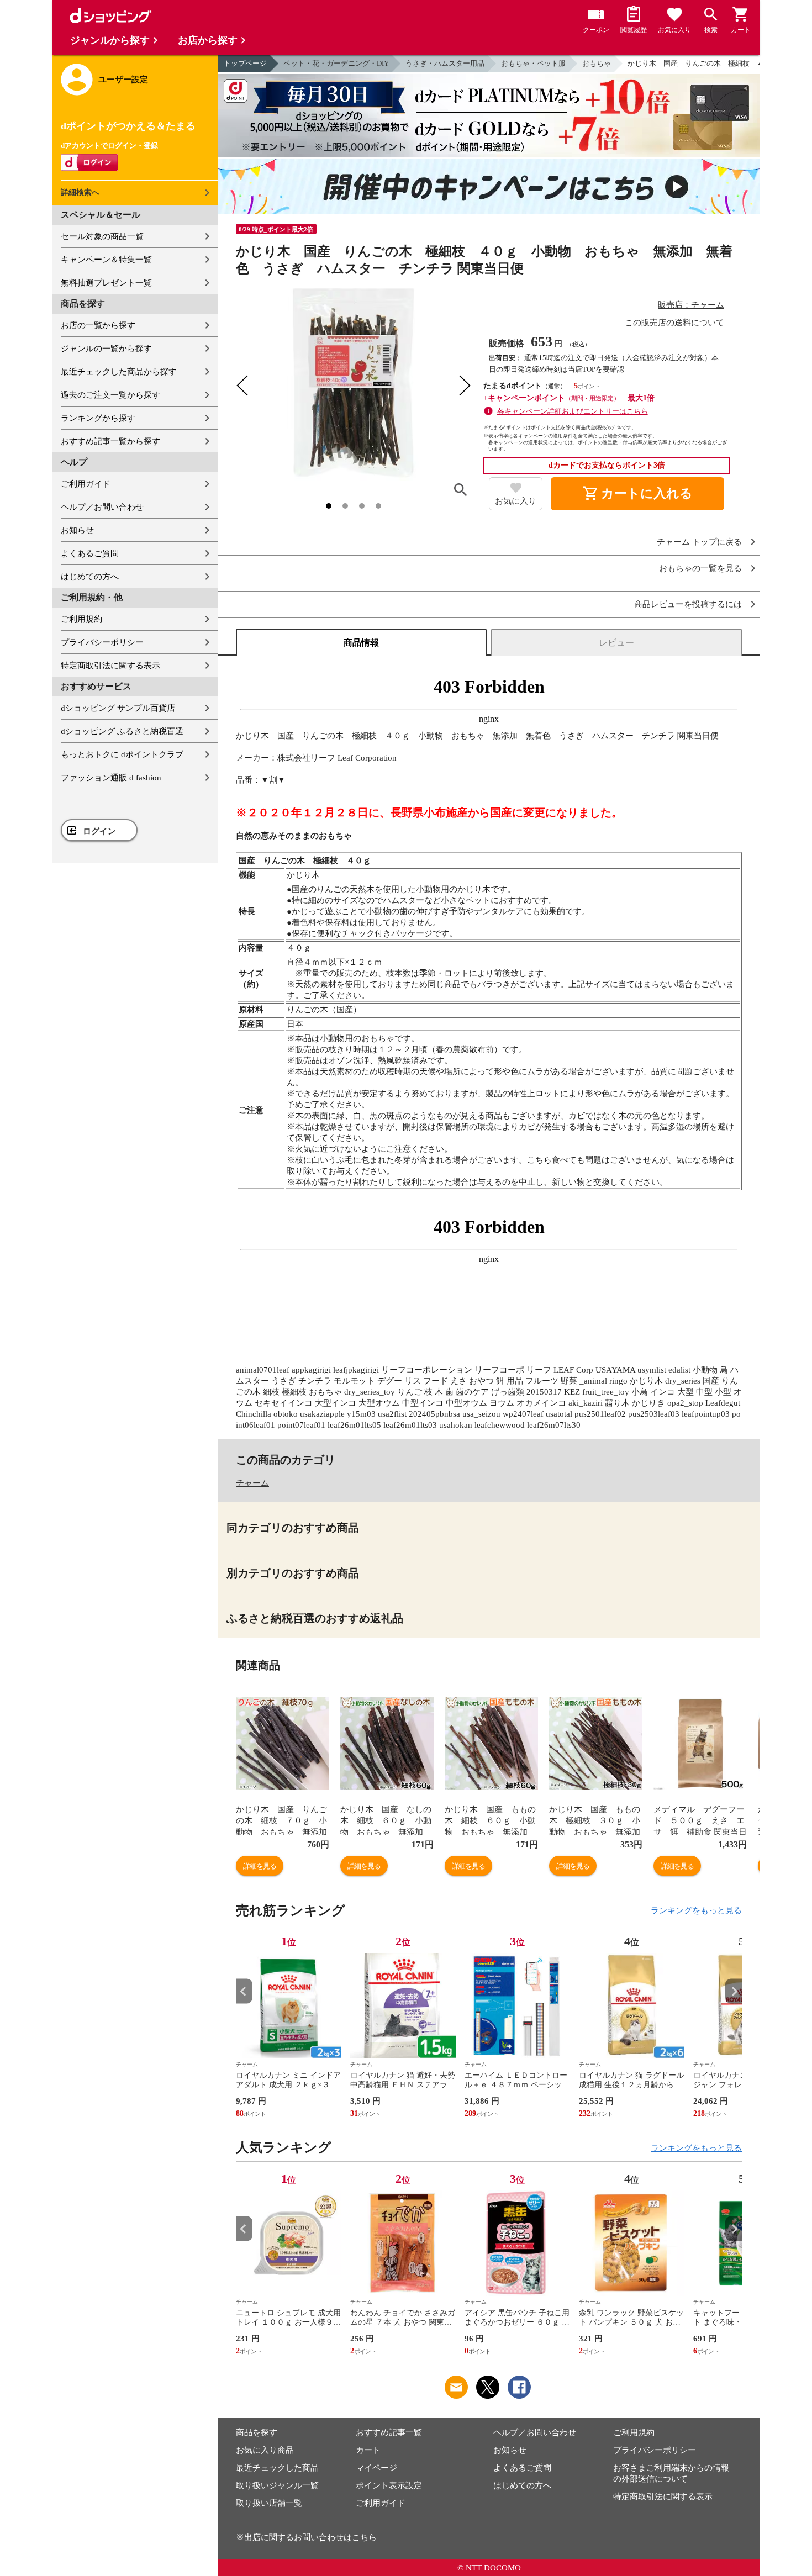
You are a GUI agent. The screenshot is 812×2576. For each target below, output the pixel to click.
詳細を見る (260, 1866)
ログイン (99, 831)
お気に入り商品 (265, 2450)
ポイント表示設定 (389, 2485)
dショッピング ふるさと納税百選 (122, 731)
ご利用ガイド (86, 484)
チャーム (252, 1483)
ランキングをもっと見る (696, 1910)
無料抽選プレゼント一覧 (106, 283)
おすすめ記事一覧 (389, 2432)
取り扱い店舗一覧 (269, 2503)
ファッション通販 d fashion (111, 778)
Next (734, 1991)
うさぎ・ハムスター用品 (445, 63)
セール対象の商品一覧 (102, 236)
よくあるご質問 (90, 553)
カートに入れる (637, 494)
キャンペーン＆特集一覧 (106, 260)
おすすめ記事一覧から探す (110, 441)
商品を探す (257, 2432)
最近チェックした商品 (277, 2468)
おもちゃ (597, 63)
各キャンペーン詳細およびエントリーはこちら (573, 411)
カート (368, 2450)
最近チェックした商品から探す (119, 372)
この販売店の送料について (674, 323)
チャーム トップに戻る (699, 542)
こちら (364, 2537)
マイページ (376, 2468)
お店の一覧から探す (98, 325)
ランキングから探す (98, 418)
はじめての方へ (90, 577)
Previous (244, 1991)
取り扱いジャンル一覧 (277, 2485)
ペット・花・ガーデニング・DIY (336, 63)
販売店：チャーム (691, 305)
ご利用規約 (81, 619)
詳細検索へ (80, 192)
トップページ (245, 63)
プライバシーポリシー (102, 642)
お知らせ (77, 530)
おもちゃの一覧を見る (700, 569)
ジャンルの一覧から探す (106, 349)
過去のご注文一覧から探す (110, 395)
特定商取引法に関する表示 (110, 666)
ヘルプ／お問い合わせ (102, 507)
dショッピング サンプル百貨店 (118, 708)
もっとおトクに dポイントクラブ (122, 754)
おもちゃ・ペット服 (533, 63)
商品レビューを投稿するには (688, 605)
